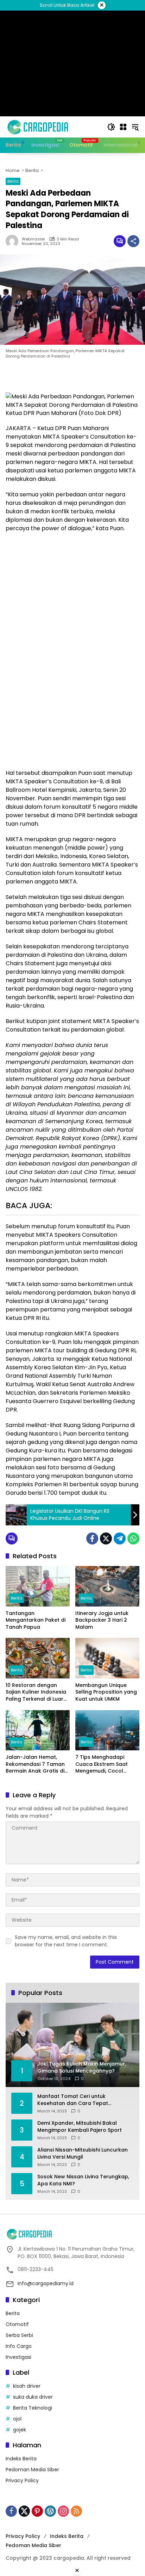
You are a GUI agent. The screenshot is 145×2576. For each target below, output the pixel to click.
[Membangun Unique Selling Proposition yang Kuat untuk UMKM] (107, 1658)
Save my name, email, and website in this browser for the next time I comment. (66, 1941)
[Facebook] (92, 1538)
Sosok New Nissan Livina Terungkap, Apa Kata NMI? (83, 2180)
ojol (17, 2419)
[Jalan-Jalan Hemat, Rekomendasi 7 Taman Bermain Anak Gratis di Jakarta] (38, 1730)
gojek (20, 2430)
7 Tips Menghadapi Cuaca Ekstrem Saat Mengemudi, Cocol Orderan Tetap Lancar (104, 1764)
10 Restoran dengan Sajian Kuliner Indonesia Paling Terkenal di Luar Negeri (36, 1692)
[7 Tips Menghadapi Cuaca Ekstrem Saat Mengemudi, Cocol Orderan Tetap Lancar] (107, 1730)
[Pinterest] (37, 2511)
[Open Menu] (123, 127)
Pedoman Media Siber (32, 2470)
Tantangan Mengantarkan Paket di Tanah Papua (36, 1620)
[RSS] (76, 2511)
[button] (111, 127)
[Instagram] (63, 2511)
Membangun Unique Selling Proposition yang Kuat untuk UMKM (106, 1692)
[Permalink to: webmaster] (14, 241)
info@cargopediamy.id (46, 2283)
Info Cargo (19, 2346)
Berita (13, 181)
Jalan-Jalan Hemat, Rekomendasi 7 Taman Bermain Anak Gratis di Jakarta (35, 1764)
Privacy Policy (22, 2480)
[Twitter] (106, 1538)
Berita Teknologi (33, 2408)
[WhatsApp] (133, 1538)
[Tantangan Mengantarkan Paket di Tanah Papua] (38, 1586)
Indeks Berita (21, 2459)
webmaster (33, 239)
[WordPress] (50, 2511)
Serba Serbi (19, 2335)
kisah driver (27, 2386)
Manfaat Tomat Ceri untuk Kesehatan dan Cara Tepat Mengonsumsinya (73, 2100)
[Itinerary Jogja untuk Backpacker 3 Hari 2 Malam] (107, 1586)
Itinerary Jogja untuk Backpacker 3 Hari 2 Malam (102, 1620)
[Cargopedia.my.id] (37, 127)
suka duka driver (33, 2397)
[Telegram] (120, 1538)
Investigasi (18, 2357)
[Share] (133, 241)
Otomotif (17, 2324)
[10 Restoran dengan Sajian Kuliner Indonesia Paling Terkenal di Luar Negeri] (38, 1658)
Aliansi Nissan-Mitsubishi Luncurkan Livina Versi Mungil (83, 2153)
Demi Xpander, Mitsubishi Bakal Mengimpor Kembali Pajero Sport (80, 2127)
